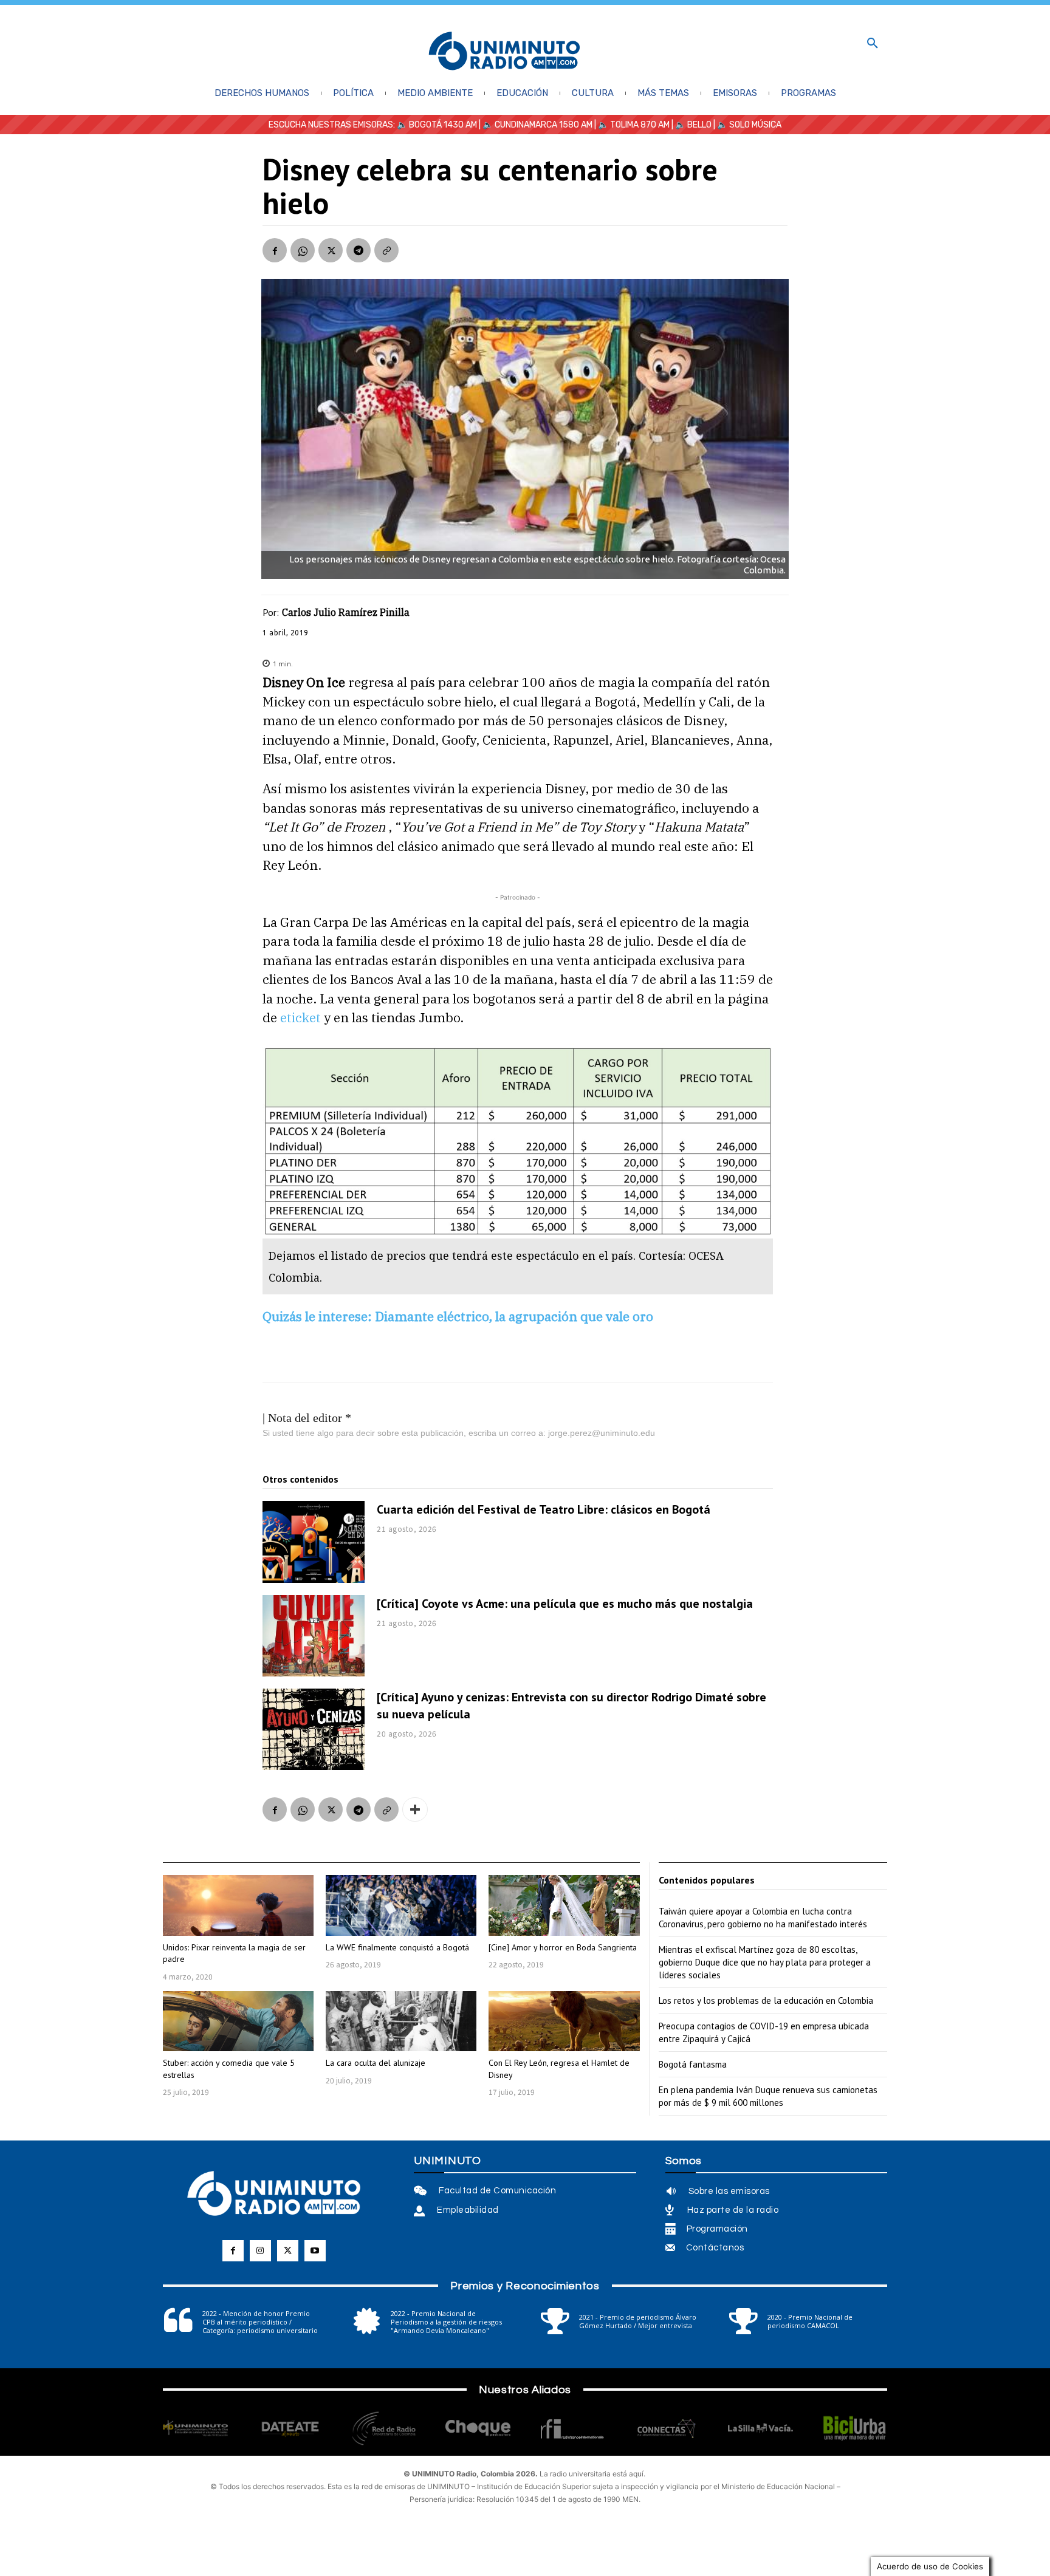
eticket (300, 1017)
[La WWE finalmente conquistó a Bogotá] (401, 1905)
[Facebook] (275, 250)
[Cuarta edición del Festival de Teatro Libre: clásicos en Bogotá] (314, 1542)
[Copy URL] (386, 250)
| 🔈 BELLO (691, 125)
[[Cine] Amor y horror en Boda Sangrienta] (564, 1905)
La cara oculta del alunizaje (376, 2063)
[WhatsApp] (303, 250)
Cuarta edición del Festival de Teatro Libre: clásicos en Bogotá (544, 1509)
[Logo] (504, 52)
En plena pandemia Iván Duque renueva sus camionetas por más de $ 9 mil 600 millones (768, 2096)
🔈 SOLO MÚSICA (749, 125)
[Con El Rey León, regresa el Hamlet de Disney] (564, 2021)
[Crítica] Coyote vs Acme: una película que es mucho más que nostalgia (565, 1604)
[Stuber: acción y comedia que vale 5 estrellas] (238, 2021)
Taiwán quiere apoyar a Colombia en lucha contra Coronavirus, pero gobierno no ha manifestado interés (763, 1918)
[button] (873, 44)
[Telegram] (359, 250)
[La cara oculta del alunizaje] (401, 2021)
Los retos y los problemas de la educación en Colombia (766, 2000)
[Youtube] (315, 2251)
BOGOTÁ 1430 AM (443, 125)
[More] (415, 1809)
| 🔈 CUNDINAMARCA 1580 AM (535, 125)
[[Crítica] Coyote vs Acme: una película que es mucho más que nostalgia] (314, 1636)
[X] (331, 250)
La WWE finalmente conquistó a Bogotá (397, 1947)
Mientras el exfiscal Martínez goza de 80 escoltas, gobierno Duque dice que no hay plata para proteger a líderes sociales (765, 1962)
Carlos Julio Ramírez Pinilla (346, 612)
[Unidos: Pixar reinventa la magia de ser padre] (238, 1905)
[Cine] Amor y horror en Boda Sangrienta (563, 1947)
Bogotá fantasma (693, 2064)
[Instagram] (260, 2251)
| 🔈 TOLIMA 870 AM (631, 125)
